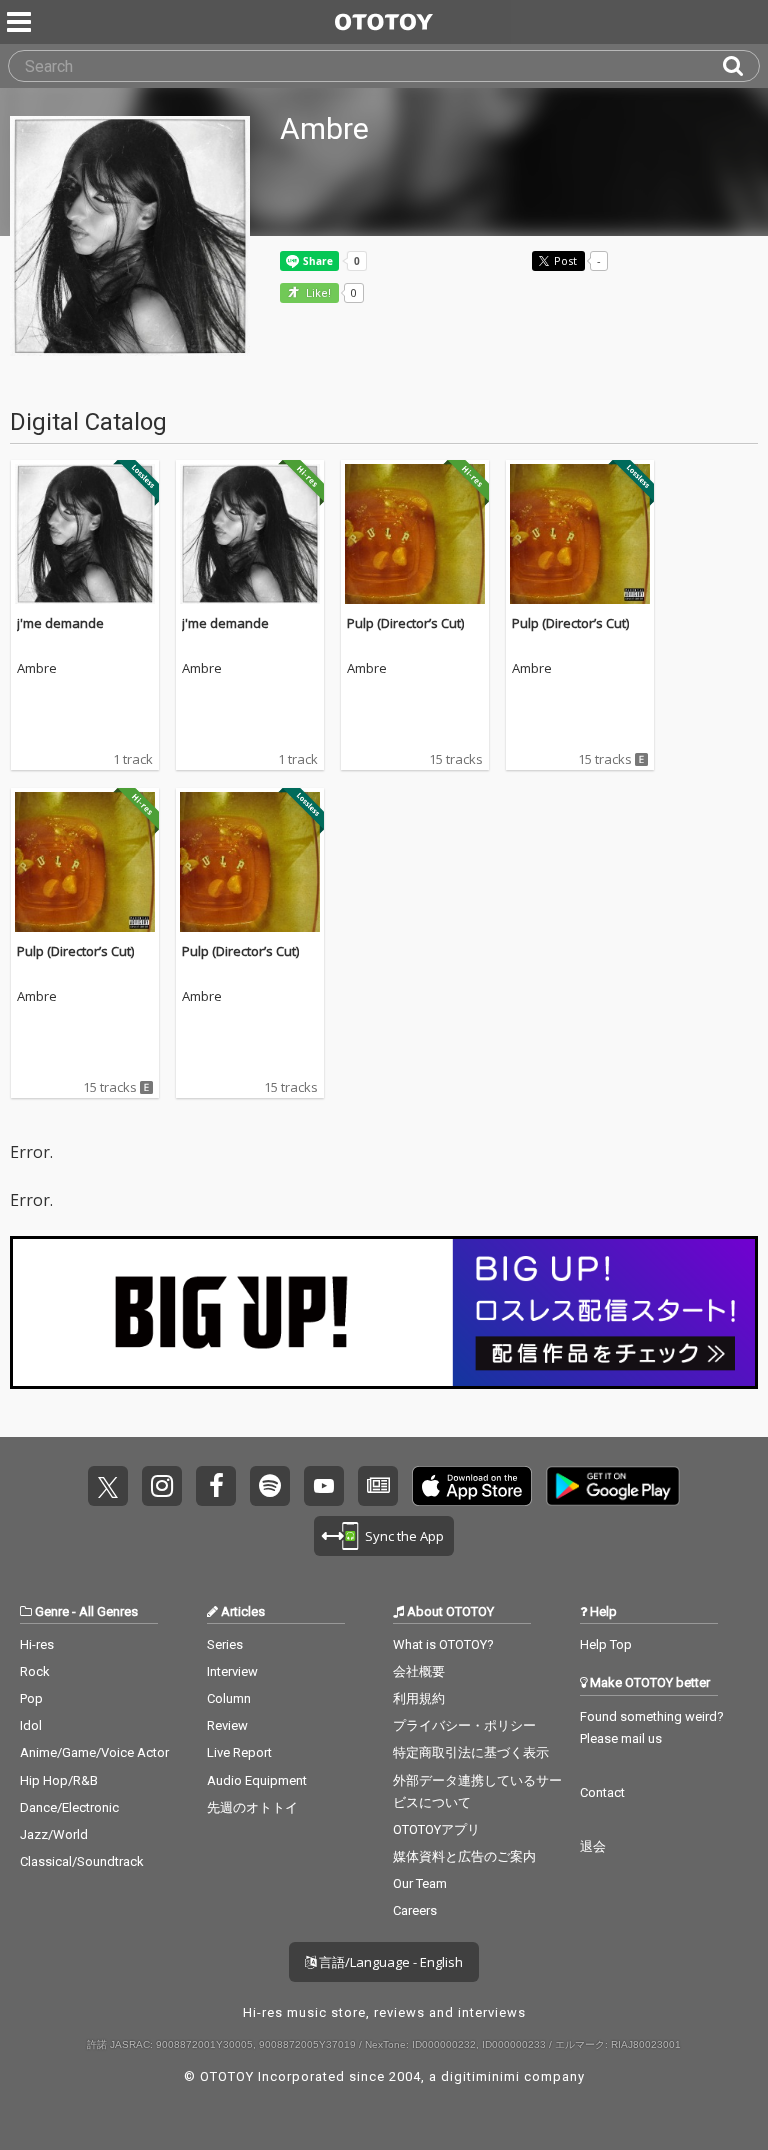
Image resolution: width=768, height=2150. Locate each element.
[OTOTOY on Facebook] (216, 1486)
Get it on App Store (472, 1486)
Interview (232, 1671)
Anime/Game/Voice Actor (94, 1752)
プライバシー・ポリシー (464, 1725)
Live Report (239, 1752)
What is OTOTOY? (443, 1644)
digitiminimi (480, 2076)
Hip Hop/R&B (59, 1780)
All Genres (108, 1611)
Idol (31, 1725)
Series (225, 1644)
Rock (35, 1671)
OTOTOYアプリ (436, 1829)
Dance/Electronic (69, 1807)
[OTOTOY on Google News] (378, 1486)
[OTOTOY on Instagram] (162, 1486)
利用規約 (419, 1698)
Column (229, 1698)
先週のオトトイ (252, 1807)
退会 (593, 1846)
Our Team (420, 1883)
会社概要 (419, 1671)
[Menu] (21, 22)
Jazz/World (54, 1834)
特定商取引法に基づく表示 (471, 1752)
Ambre (37, 669)
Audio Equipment (257, 1780)
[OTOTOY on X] (108, 1486)
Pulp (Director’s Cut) (405, 623)
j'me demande (60, 623)
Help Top (606, 1644)
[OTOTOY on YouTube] (324, 1486)
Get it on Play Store (613, 1486)
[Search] (741, 66)
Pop (31, 1698)
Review (227, 1725)
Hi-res (37, 1644)
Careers (415, 1910)
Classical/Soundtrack (82, 1861)
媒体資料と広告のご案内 (464, 1856)
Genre (52, 1611)
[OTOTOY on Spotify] (270, 1486)
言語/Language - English (389, 1962)
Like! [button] (317, 293)
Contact (602, 1792)
